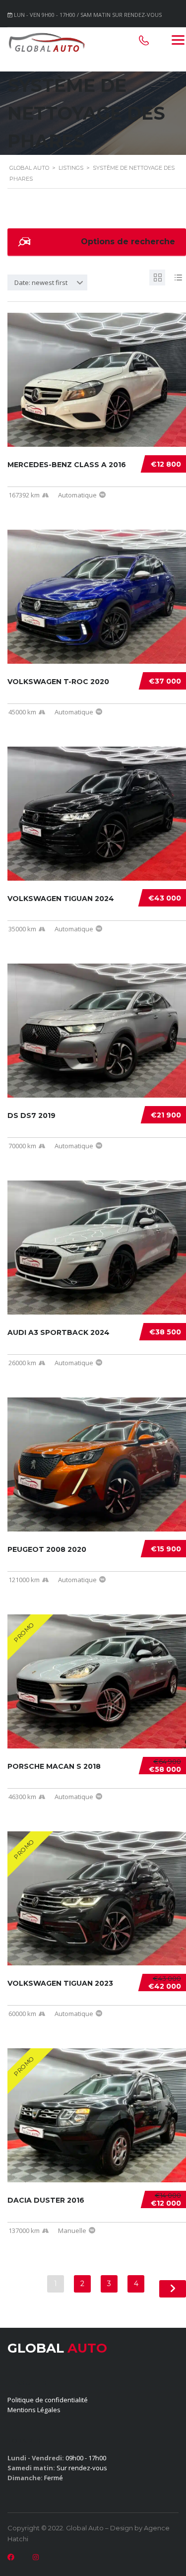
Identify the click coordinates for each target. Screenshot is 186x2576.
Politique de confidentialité (48, 2400)
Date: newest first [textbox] (41, 282)
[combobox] (47, 282)
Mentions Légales (34, 2410)
